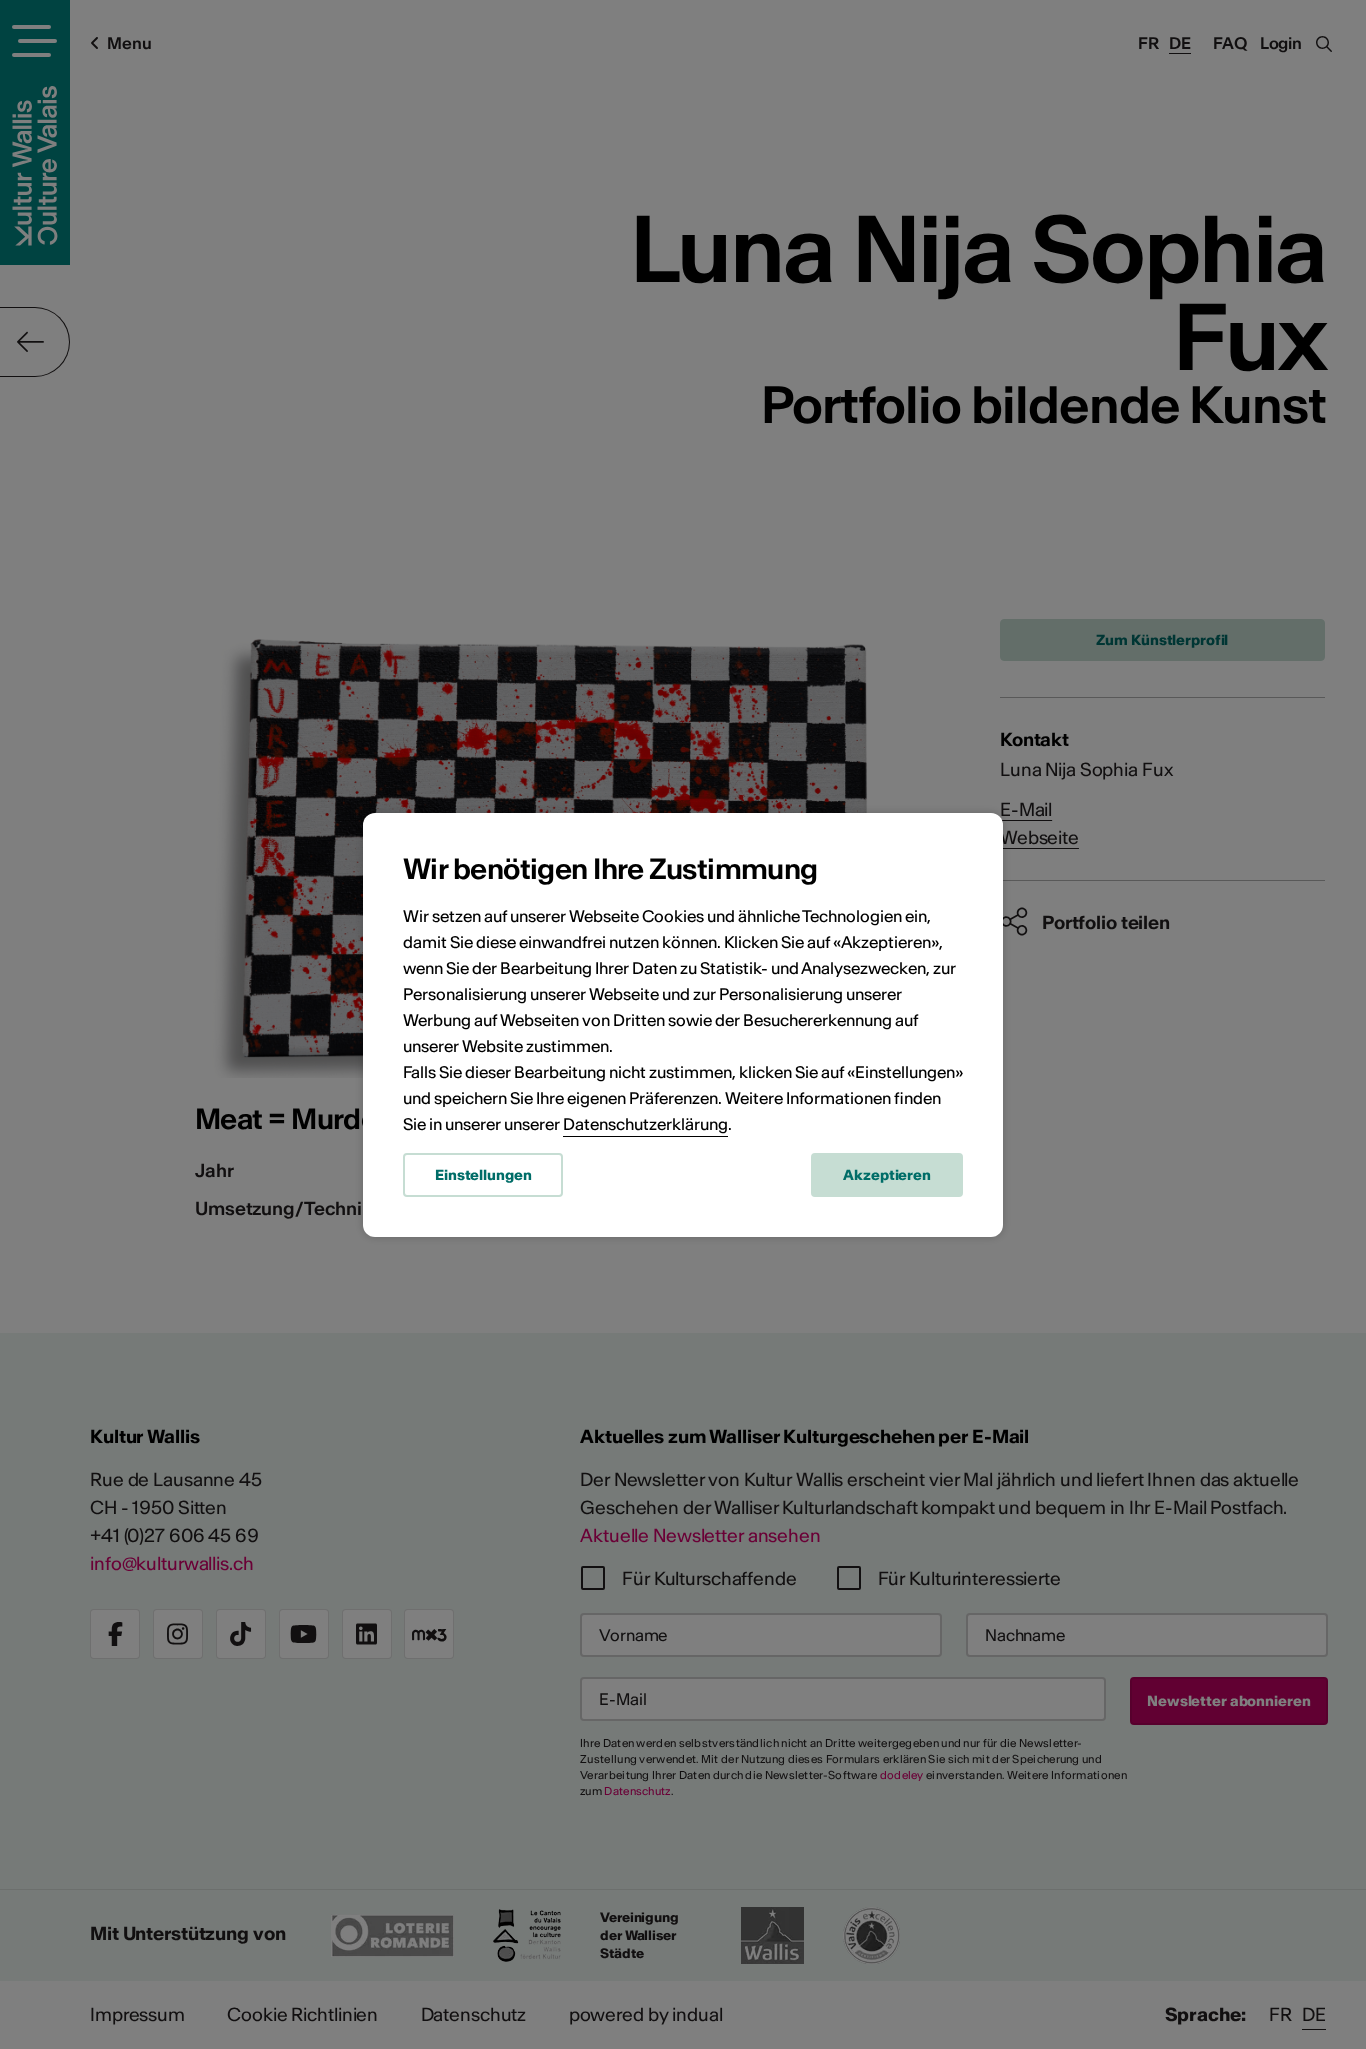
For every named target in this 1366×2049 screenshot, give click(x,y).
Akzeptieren (887, 1175)
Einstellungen (483, 1175)
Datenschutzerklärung (645, 1124)
